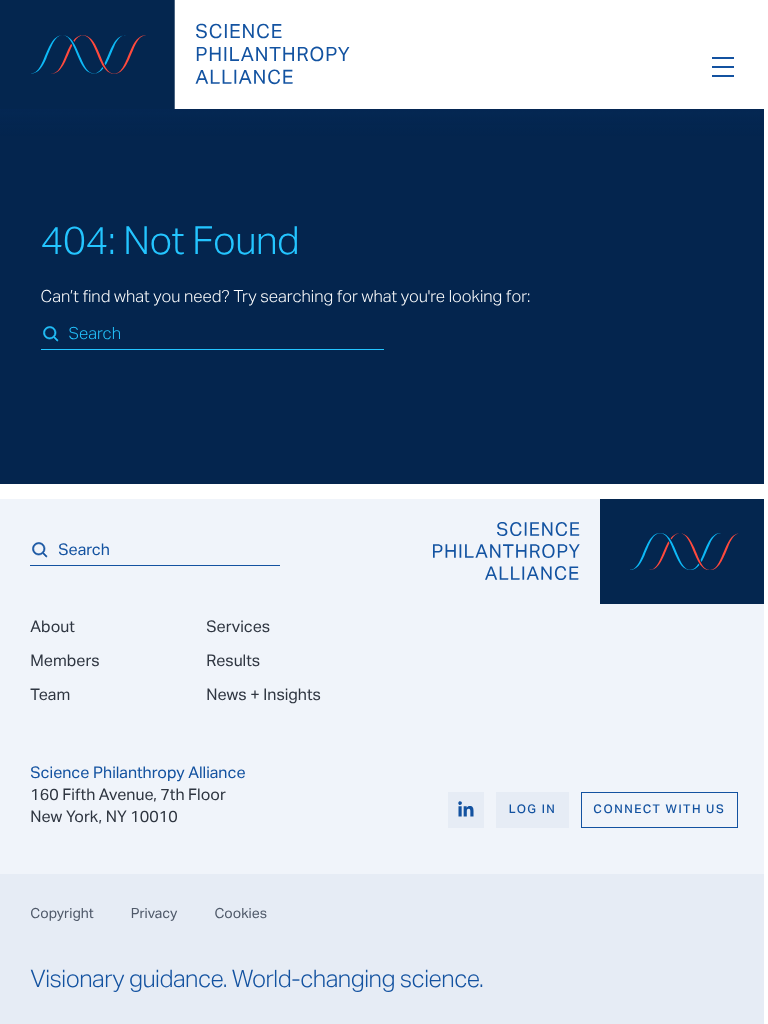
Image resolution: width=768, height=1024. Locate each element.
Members (64, 660)
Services (238, 626)
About (52, 626)
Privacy (154, 913)
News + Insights (263, 694)
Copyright (61, 913)
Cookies (240, 913)
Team (50, 694)
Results (233, 660)
